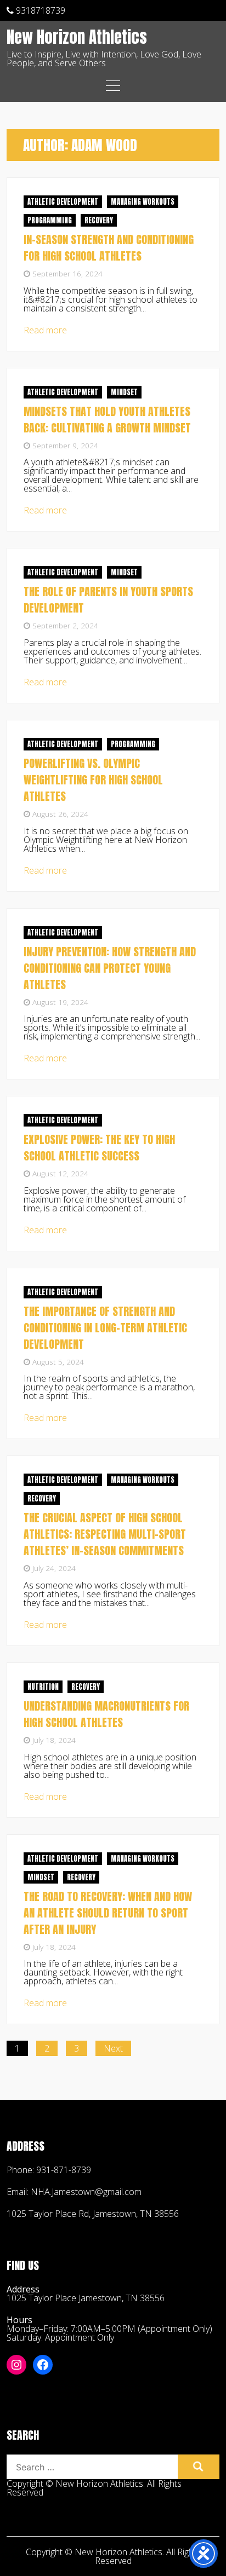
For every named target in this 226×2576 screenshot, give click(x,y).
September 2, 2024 (65, 625)
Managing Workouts (143, 202)
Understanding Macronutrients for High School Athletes (106, 1714)
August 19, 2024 (60, 1002)
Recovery (99, 220)
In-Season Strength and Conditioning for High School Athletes (109, 248)
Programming (50, 220)
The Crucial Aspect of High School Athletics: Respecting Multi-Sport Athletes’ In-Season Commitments (105, 1534)
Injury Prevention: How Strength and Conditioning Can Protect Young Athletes (110, 968)
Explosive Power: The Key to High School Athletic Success (99, 1148)
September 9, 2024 (65, 445)
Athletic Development (63, 202)
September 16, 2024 (67, 273)
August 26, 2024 (60, 814)
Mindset (124, 392)
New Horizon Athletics (77, 38)
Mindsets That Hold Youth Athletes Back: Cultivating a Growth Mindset (107, 420)
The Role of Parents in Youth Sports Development (108, 600)
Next (113, 2048)
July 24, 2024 (54, 1568)
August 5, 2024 (58, 1362)
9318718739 (39, 10)
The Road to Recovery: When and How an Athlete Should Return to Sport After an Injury (108, 1913)
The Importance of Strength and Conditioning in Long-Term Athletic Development (105, 1328)
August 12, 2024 (60, 1173)
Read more (45, 330)
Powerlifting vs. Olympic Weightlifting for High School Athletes (93, 780)
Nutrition (43, 1687)
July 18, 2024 (54, 1740)
